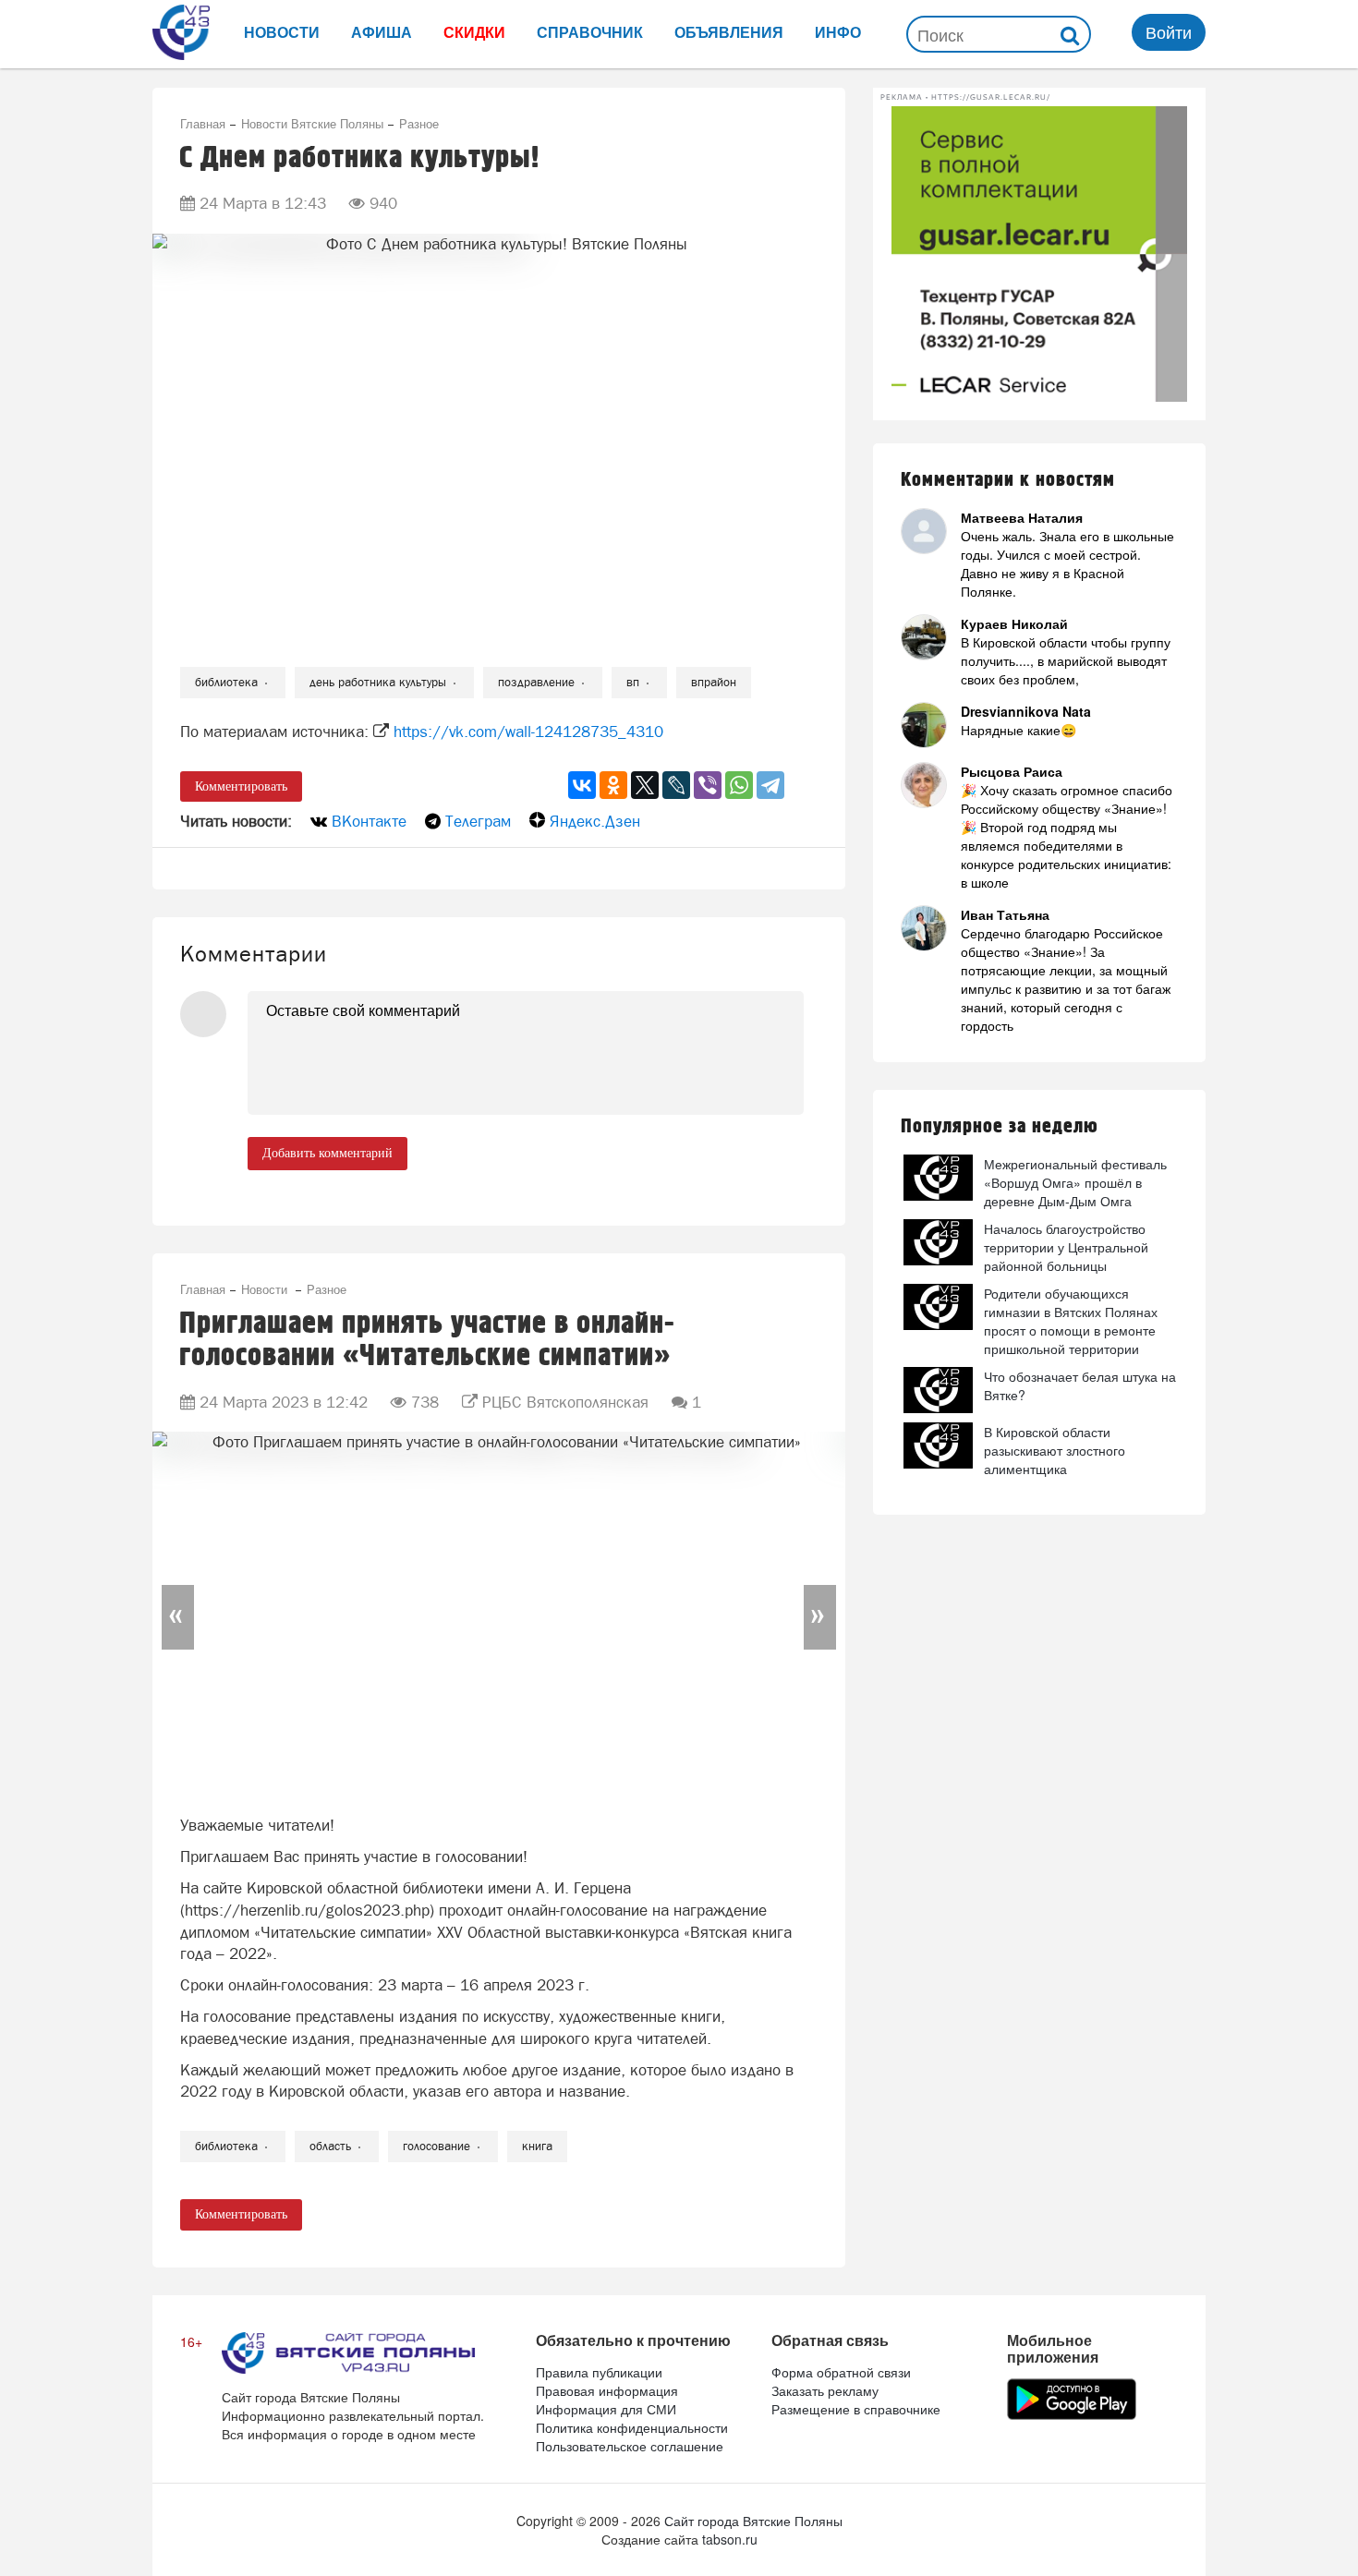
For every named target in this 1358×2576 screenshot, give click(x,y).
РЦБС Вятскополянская (565, 1402)
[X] (645, 785)
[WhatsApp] (739, 785)
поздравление (536, 682)
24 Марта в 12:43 (263, 203)
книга (537, 2146)
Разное (419, 123)
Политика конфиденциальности (632, 2427)
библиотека (226, 682)
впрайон (714, 682)
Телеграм (478, 821)
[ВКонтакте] (582, 785)
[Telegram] (770, 785)
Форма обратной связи (841, 2372)
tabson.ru (730, 2539)
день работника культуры (378, 682)
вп (633, 682)
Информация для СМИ (606, 2409)
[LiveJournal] (676, 785)
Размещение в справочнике (856, 2409)
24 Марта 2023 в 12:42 (284, 1402)
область (330, 2146)
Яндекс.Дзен (595, 821)
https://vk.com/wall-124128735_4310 (528, 732)
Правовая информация (607, 2390)
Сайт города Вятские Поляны (753, 2521)
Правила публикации (599, 2372)
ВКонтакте (369, 821)
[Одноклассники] (613, 785)
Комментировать (241, 786)
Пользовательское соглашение (630, 2446)
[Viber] (708, 785)
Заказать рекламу (825, 2390)
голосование (436, 2146)
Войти (1169, 31)
